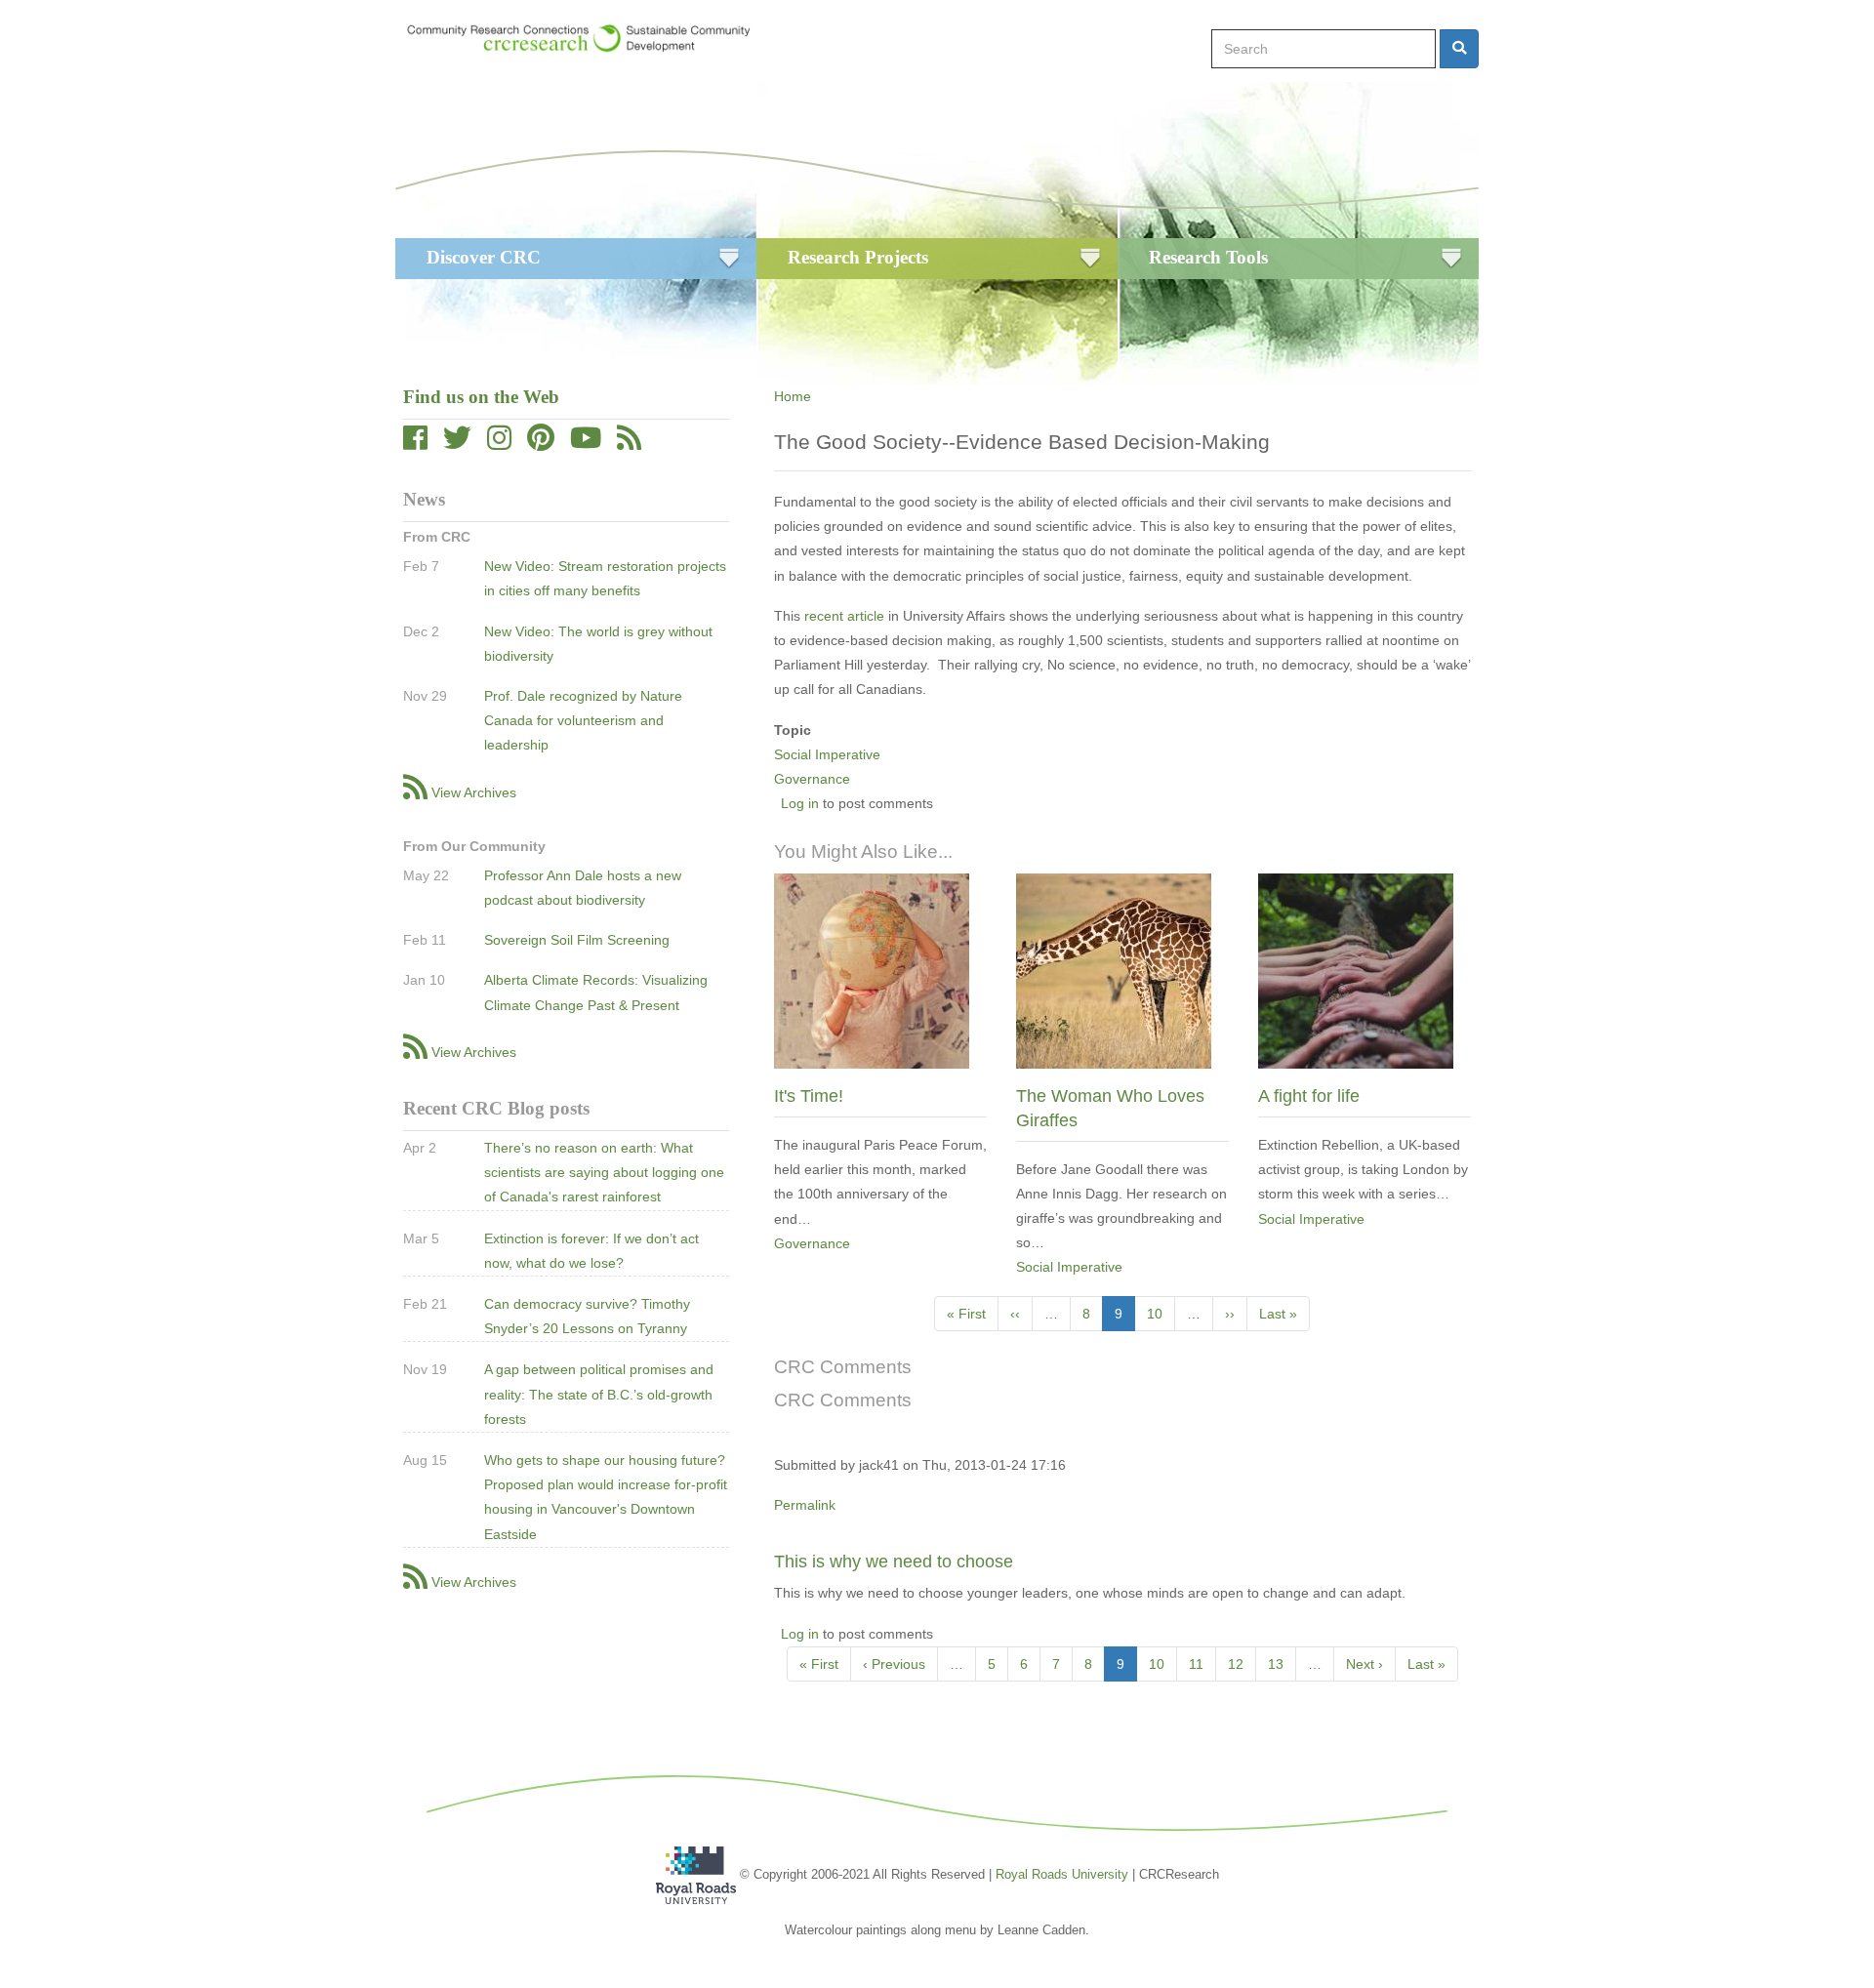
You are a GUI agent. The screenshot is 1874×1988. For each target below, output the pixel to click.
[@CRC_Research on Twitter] (457, 443)
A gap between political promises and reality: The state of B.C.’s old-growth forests (599, 1394)
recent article (844, 616)
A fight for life (1309, 1096)
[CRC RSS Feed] (629, 443)
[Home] (588, 38)
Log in (800, 803)
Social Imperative (827, 754)
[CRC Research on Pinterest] (541, 443)
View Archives (474, 792)
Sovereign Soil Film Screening (577, 940)
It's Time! (809, 1096)
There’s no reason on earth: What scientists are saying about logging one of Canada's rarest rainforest (604, 1172)
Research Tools (1208, 257)
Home (793, 396)
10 (1161, 1314)
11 (1202, 1664)
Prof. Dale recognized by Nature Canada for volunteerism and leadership (583, 720)
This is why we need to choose (894, 1562)
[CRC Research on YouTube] (586, 443)
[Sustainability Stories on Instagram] (499, 443)
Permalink (805, 1505)
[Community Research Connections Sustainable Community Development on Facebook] (415, 443)
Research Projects (858, 257)
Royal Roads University (1062, 1874)
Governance (812, 779)
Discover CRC (484, 257)
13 (1282, 1664)
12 (1242, 1664)
